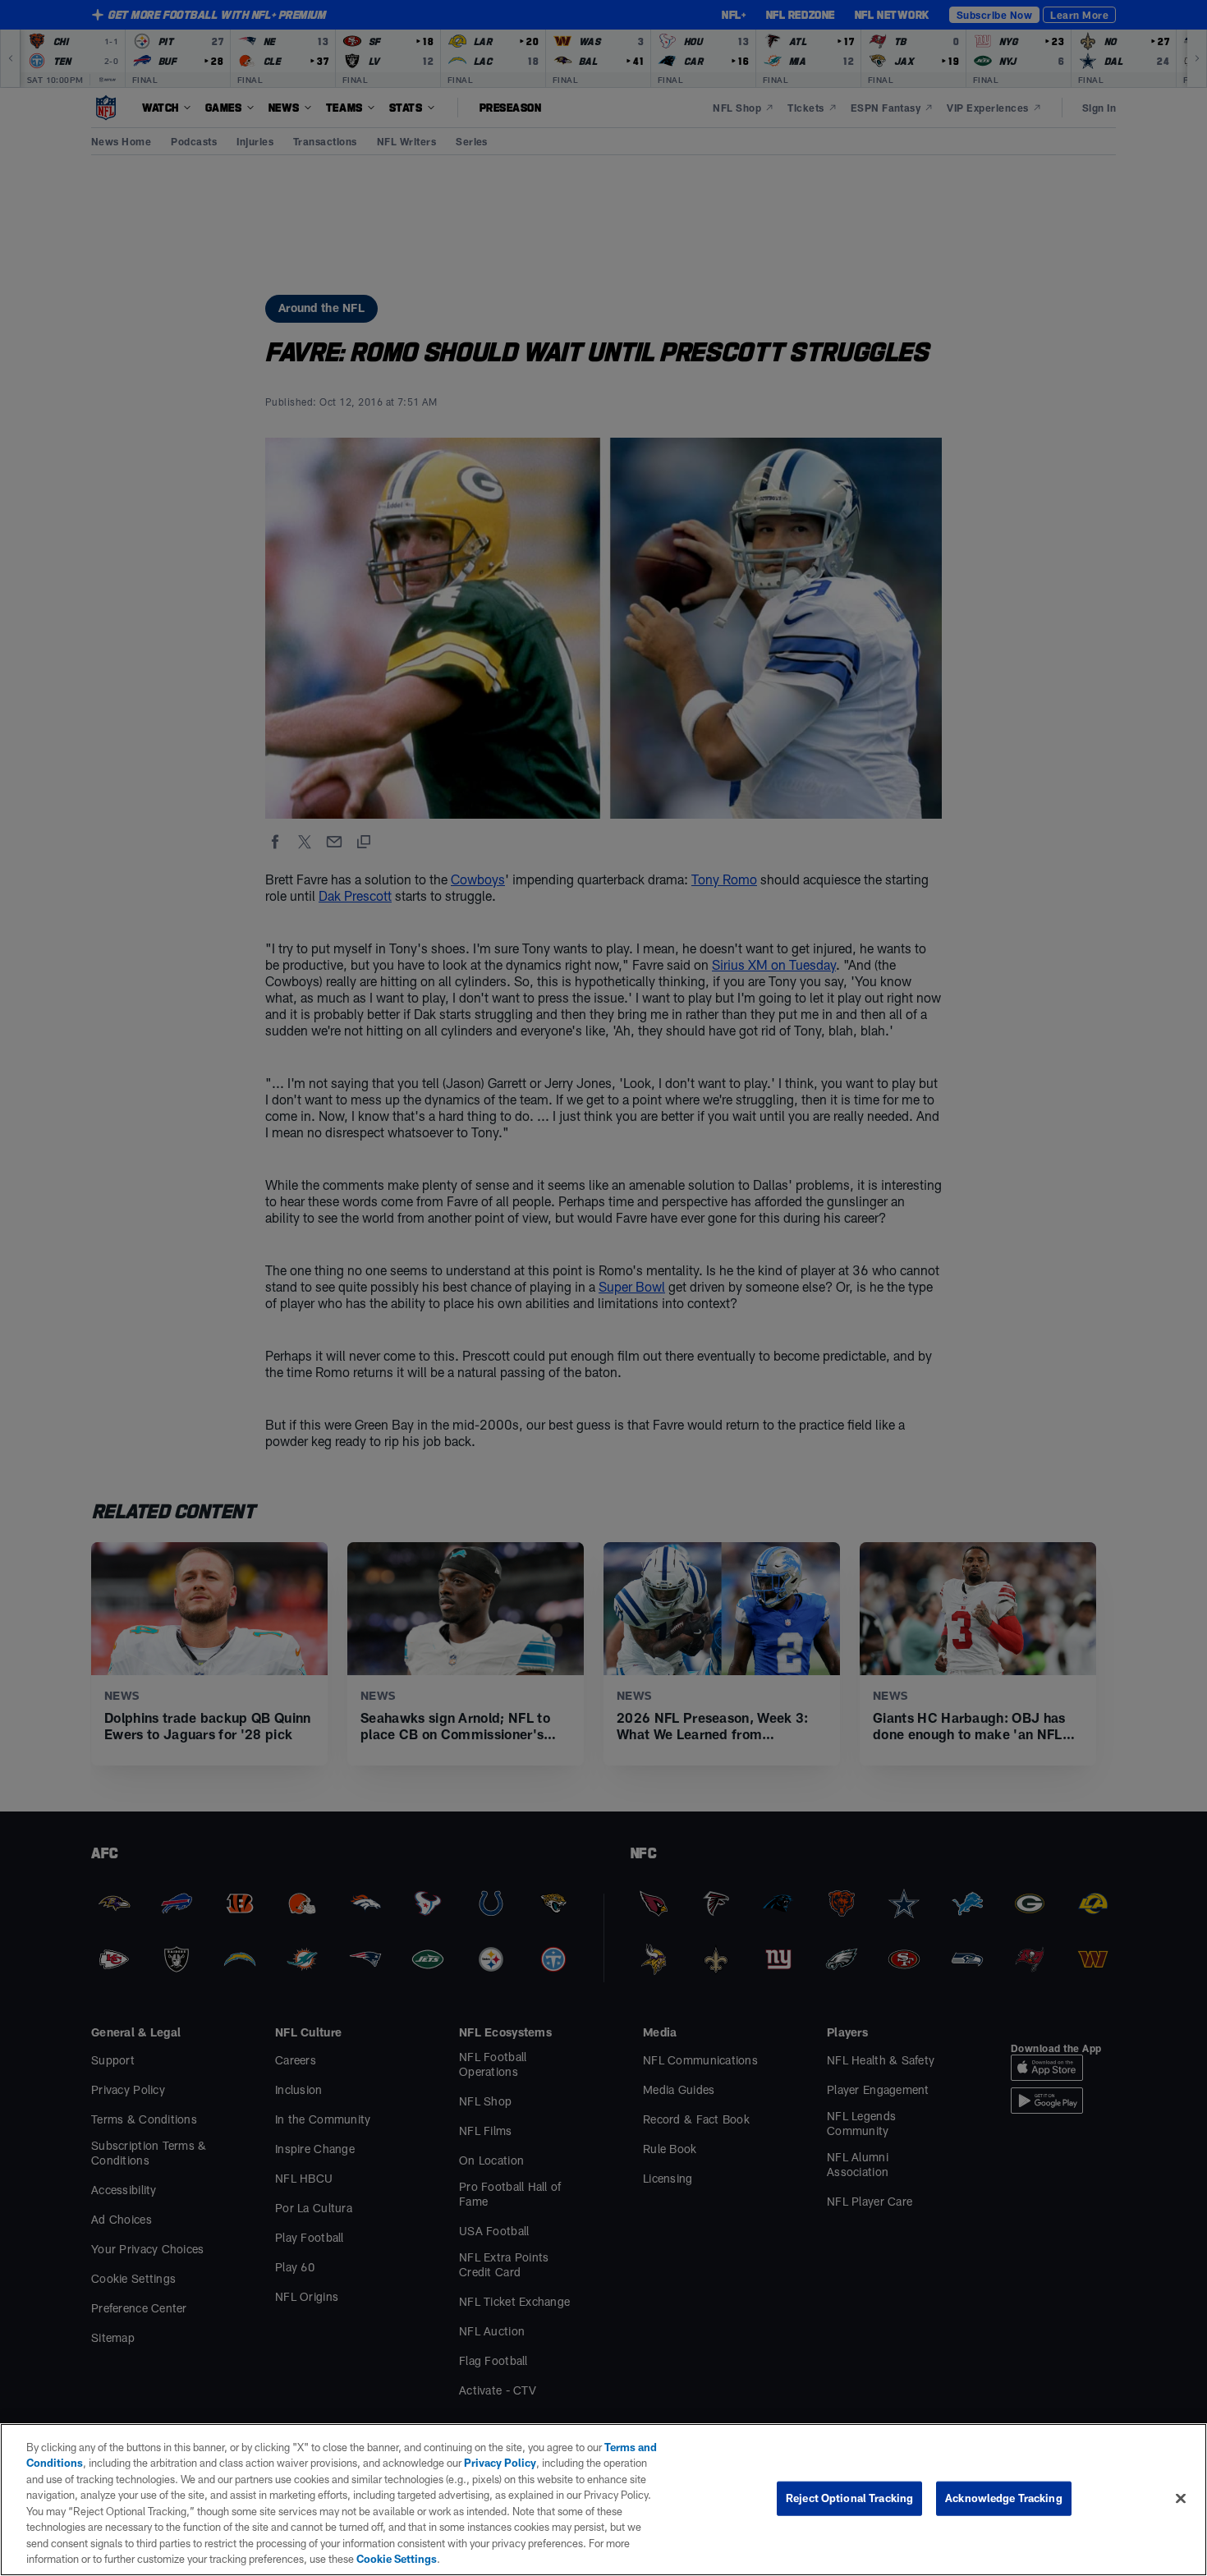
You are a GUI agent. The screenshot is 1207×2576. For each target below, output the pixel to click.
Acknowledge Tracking (1004, 2498)
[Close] (1181, 2498)
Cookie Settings (397, 2559)
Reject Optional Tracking (849, 2498)
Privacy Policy (500, 2463)
